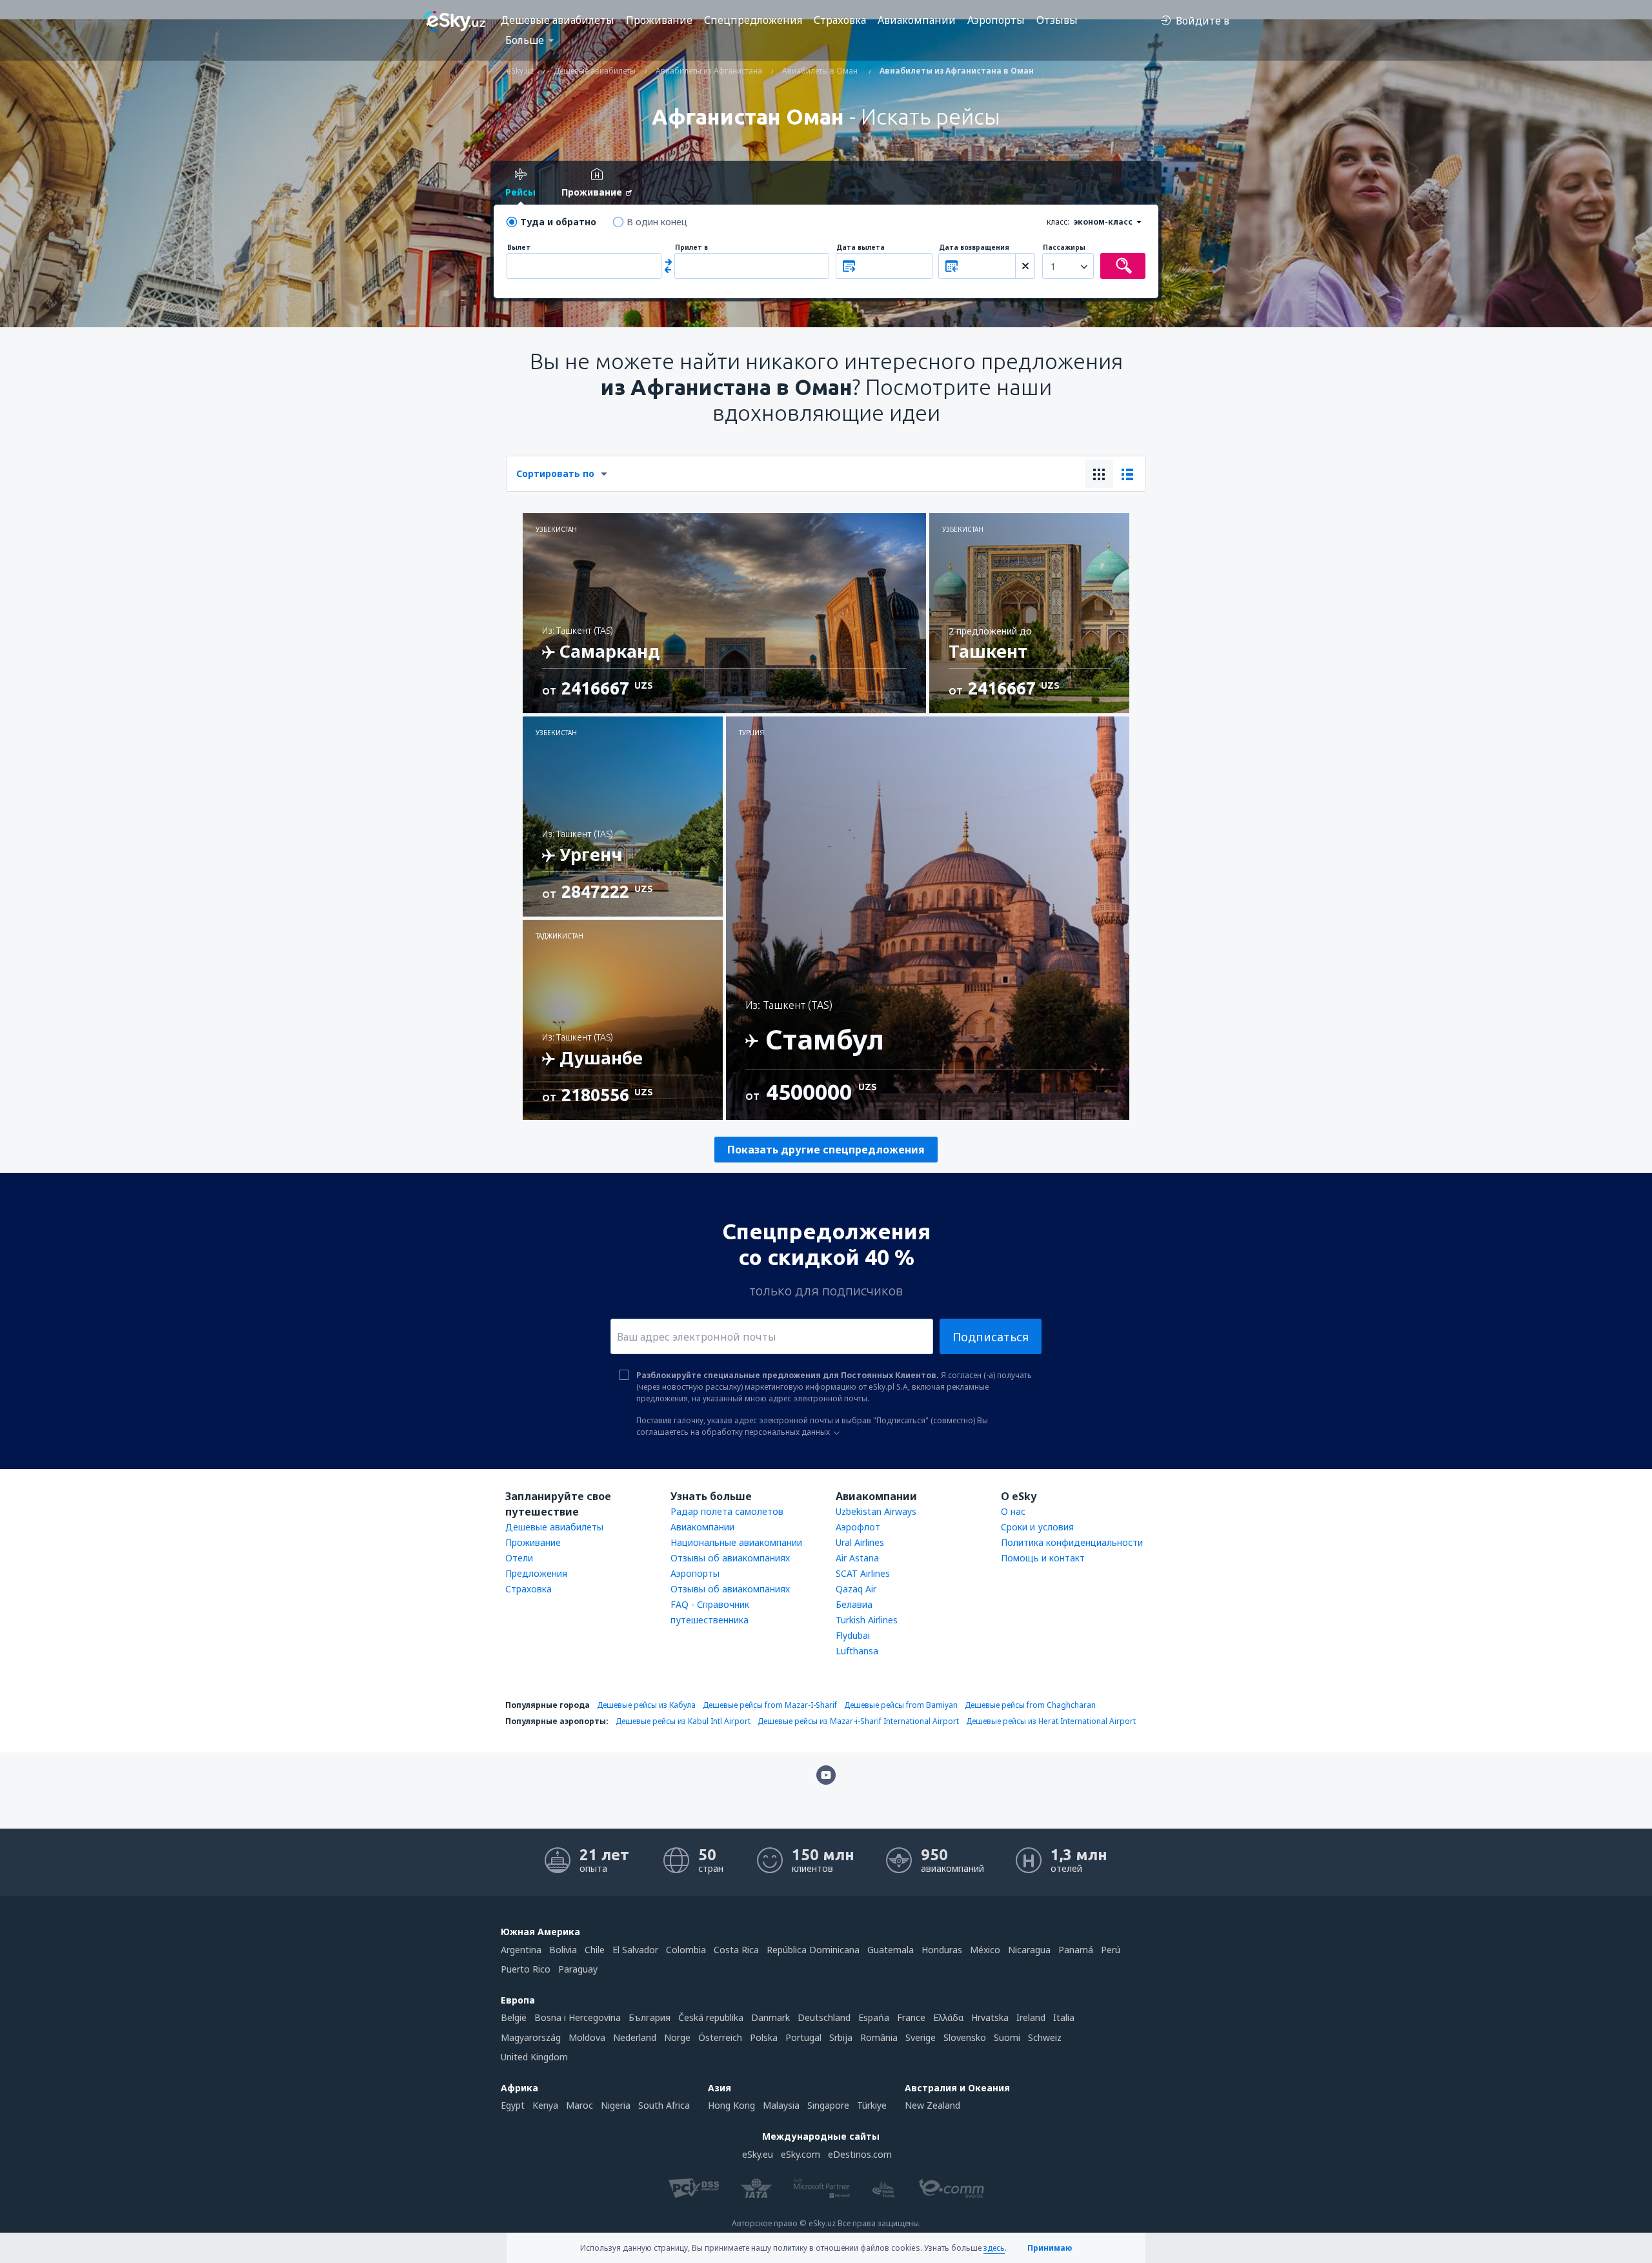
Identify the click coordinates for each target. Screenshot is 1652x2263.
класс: (1058, 222)
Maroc (579, 2105)
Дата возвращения (974, 248)
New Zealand (932, 2105)
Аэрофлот (858, 1527)
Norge (677, 2037)
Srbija (841, 2037)
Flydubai (853, 1635)
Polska (764, 2037)
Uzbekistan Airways (876, 1511)
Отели (519, 1558)
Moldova (587, 2037)
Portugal (803, 2037)
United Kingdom (534, 2057)
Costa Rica (736, 1950)
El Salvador (635, 1950)
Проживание (659, 20)
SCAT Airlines (863, 1573)
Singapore (828, 2105)
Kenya (545, 2105)
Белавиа (854, 1604)
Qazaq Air (856, 1589)
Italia (1064, 2017)
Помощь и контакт (1043, 1558)
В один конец (657, 222)
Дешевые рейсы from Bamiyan (901, 1705)
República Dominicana (813, 1950)
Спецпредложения (753, 20)
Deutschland (824, 2017)
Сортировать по (555, 473)
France (911, 2017)
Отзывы (1057, 20)
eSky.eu (758, 2154)
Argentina (521, 1950)
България (650, 2017)
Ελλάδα (948, 2017)
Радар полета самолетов (727, 1511)
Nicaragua (1029, 1950)
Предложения (536, 1573)
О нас (1013, 1511)
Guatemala (891, 1950)
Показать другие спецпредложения (826, 1150)
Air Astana (857, 1558)
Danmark (771, 2017)
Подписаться (991, 1337)
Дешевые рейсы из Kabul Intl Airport (683, 1721)
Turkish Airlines (867, 1620)
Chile (595, 1950)
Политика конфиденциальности (1072, 1542)
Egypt (513, 2105)
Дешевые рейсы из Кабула (646, 1705)
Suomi (1007, 2037)
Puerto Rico (526, 1969)
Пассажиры (1064, 248)
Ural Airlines (860, 1542)
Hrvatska (990, 2017)
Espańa (874, 2017)
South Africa (664, 2105)
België (514, 2017)
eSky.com (801, 2154)
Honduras (942, 1950)
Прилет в (691, 248)
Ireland (1031, 2017)
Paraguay (578, 1969)
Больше (525, 40)
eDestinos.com (860, 2154)
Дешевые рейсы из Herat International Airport (1051, 1721)
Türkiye (872, 2105)
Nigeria (616, 2105)
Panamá (1076, 1950)
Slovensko (965, 2037)
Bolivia (563, 1950)
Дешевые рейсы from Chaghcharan (1030, 1705)
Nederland (635, 2037)
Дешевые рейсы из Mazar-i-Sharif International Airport (858, 1721)
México (985, 1950)
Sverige (921, 2037)
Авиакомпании (917, 20)
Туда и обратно (558, 222)
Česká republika (711, 2017)
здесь (994, 2248)
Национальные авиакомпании (736, 1542)
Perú (1111, 1950)
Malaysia (781, 2105)
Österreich (720, 2037)
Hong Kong (731, 2105)
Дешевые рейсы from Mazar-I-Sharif (770, 1705)
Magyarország (531, 2037)
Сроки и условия (1037, 1527)
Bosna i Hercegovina (578, 2017)
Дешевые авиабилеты (558, 20)
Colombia (686, 1950)
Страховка (840, 20)
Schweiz (1045, 2037)
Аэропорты (996, 20)
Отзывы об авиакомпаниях (730, 1558)
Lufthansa (857, 1651)
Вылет (519, 248)
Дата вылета (861, 248)
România (879, 2037)
